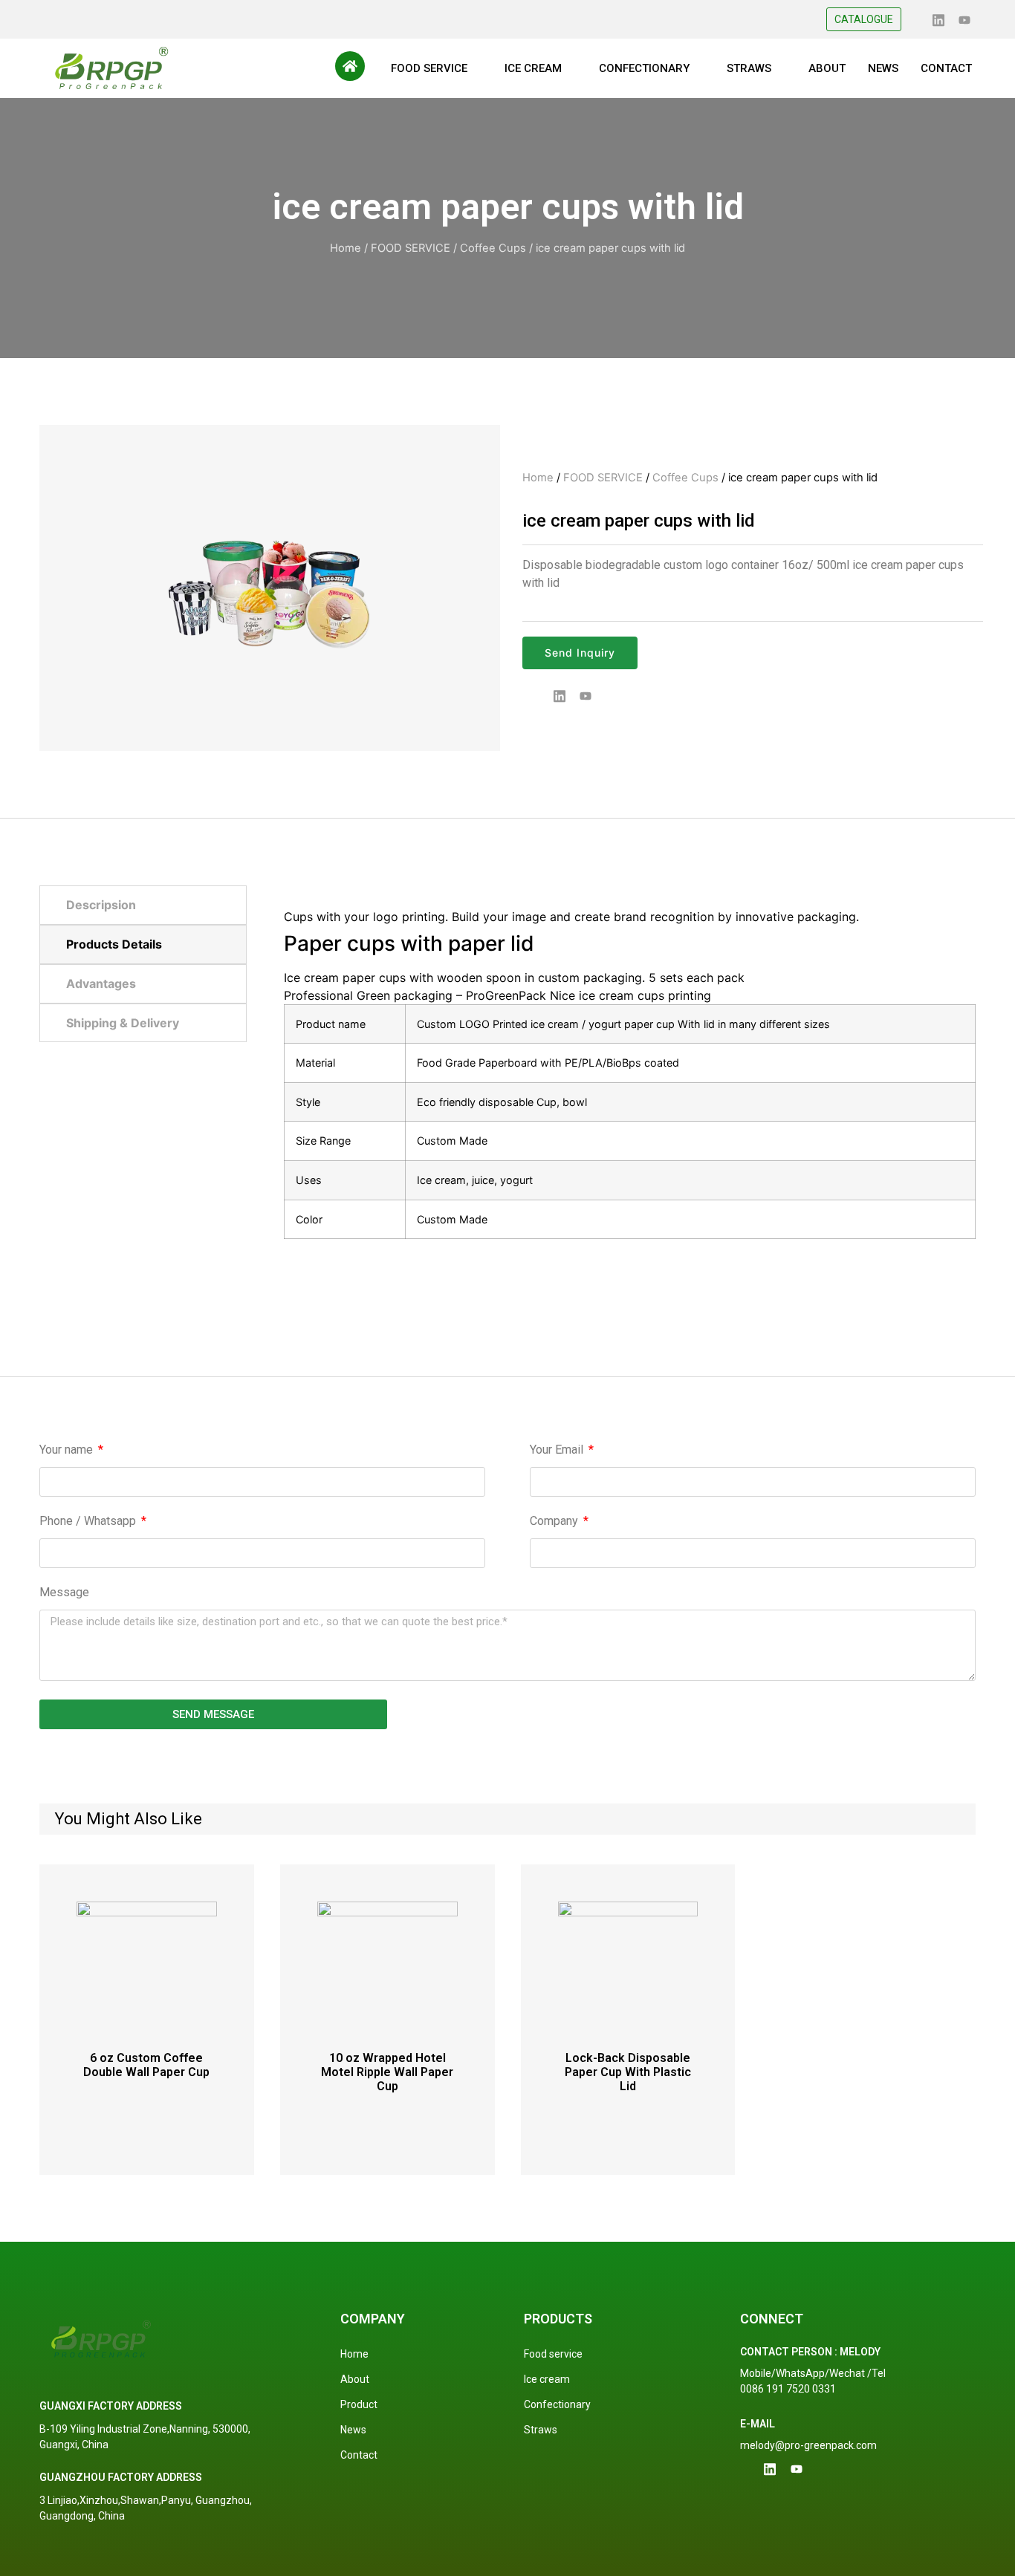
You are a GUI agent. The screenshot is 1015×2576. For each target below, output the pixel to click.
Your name (68, 1450)
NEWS (883, 68)
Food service (553, 2354)
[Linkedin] (938, 19)
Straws (541, 2430)
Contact (359, 2455)
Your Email (558, 1450)
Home (346, 248)
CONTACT (946, 68)
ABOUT (827, 68)
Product (359, 2404)
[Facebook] (912, 19)
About (355, 2379)
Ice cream (547, 2379)
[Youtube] (964, 19)
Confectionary (557, 2404)
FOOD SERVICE (429, 68)
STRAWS (749, 68)
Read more (146, 2110)
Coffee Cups (493, 248)
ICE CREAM (533, 68)
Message (64, 1593)
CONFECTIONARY (644, 68)
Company (555, 1522)
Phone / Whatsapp (89, 1522)
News (353, 2430)
